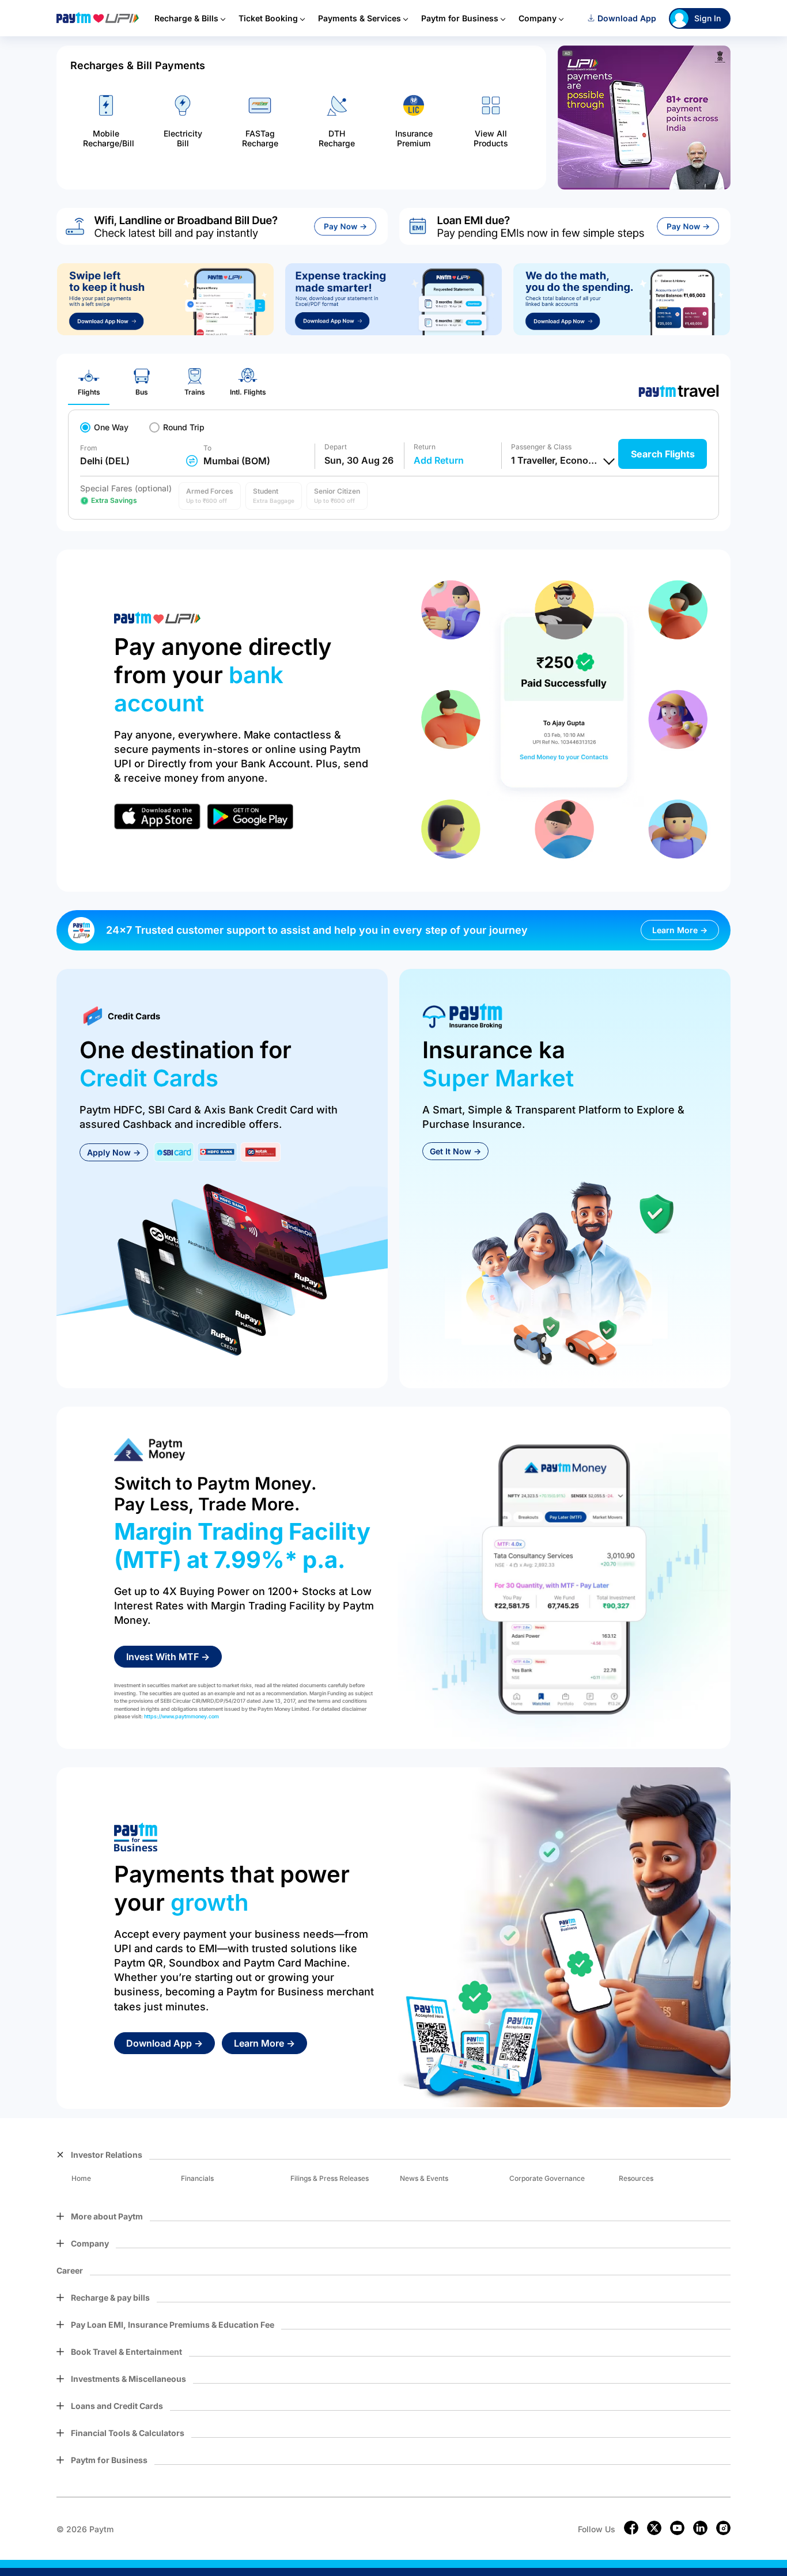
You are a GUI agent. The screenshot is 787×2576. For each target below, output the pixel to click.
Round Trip (184, 427)
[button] (210, 496)
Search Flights (663, 454)
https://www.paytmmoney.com (181, 1716)
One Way (111, 427)
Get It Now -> (455, 1151)
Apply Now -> (114, 1152)
